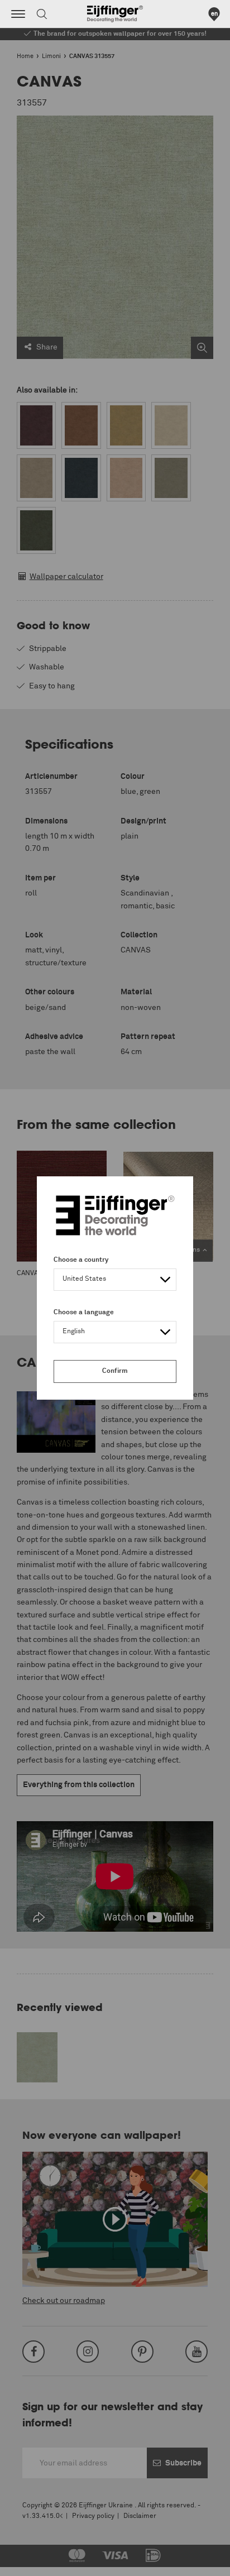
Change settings (37, 2561)
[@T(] (18, 14)
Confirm (115, 1371)
